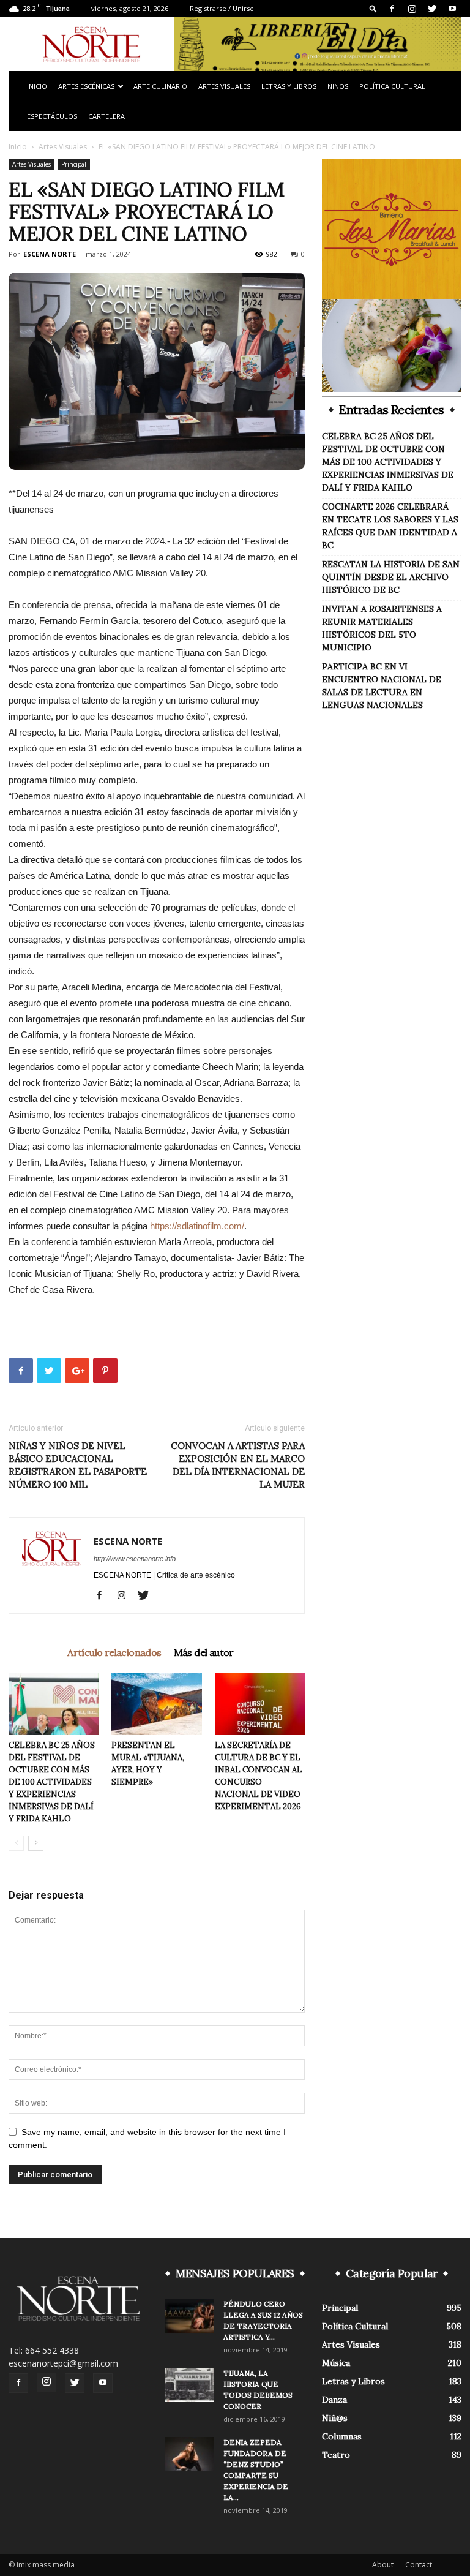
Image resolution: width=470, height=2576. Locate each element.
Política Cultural (392, 86)
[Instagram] (412, 9)
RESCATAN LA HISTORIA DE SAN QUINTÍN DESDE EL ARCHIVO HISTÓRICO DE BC (391, 577)
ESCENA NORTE (50, 254)
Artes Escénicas (86, 86)
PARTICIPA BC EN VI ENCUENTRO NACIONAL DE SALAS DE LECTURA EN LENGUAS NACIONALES (382, 686)
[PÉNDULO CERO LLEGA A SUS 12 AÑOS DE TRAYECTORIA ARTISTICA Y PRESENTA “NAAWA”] (190, 2316)
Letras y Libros (289, 86)
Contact (419, 2565)
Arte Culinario (160, 86)
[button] (373, 8)
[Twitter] (432, 9)
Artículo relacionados (114, 1652)
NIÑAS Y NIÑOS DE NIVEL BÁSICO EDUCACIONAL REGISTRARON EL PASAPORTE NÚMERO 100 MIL (78, 1465)
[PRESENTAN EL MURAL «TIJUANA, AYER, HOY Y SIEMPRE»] (156, 1704)
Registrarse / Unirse (222, 8)
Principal (74, 164)
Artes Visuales (224, 86)
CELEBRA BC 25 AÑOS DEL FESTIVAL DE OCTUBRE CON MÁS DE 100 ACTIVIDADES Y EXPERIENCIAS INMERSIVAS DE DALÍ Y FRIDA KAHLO (52, 1782)
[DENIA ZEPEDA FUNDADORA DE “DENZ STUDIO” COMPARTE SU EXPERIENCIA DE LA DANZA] (190, 2454)
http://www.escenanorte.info (135, 1559)
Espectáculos (52, 116)
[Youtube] (452, 9)
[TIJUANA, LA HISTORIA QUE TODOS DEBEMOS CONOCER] (190, 2385)
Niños (338, 86)
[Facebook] (392, 9)
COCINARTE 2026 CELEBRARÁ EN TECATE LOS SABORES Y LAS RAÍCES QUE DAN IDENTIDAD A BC (390, 526)
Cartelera (106, 116)
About (383, 2565)
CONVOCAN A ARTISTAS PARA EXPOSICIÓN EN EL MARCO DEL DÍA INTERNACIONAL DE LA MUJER (238, 1465)
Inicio (37, 86)
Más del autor (204, 1652)
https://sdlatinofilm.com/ (197, 1226)
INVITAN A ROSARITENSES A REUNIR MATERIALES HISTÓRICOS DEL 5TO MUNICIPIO (382, 628)
